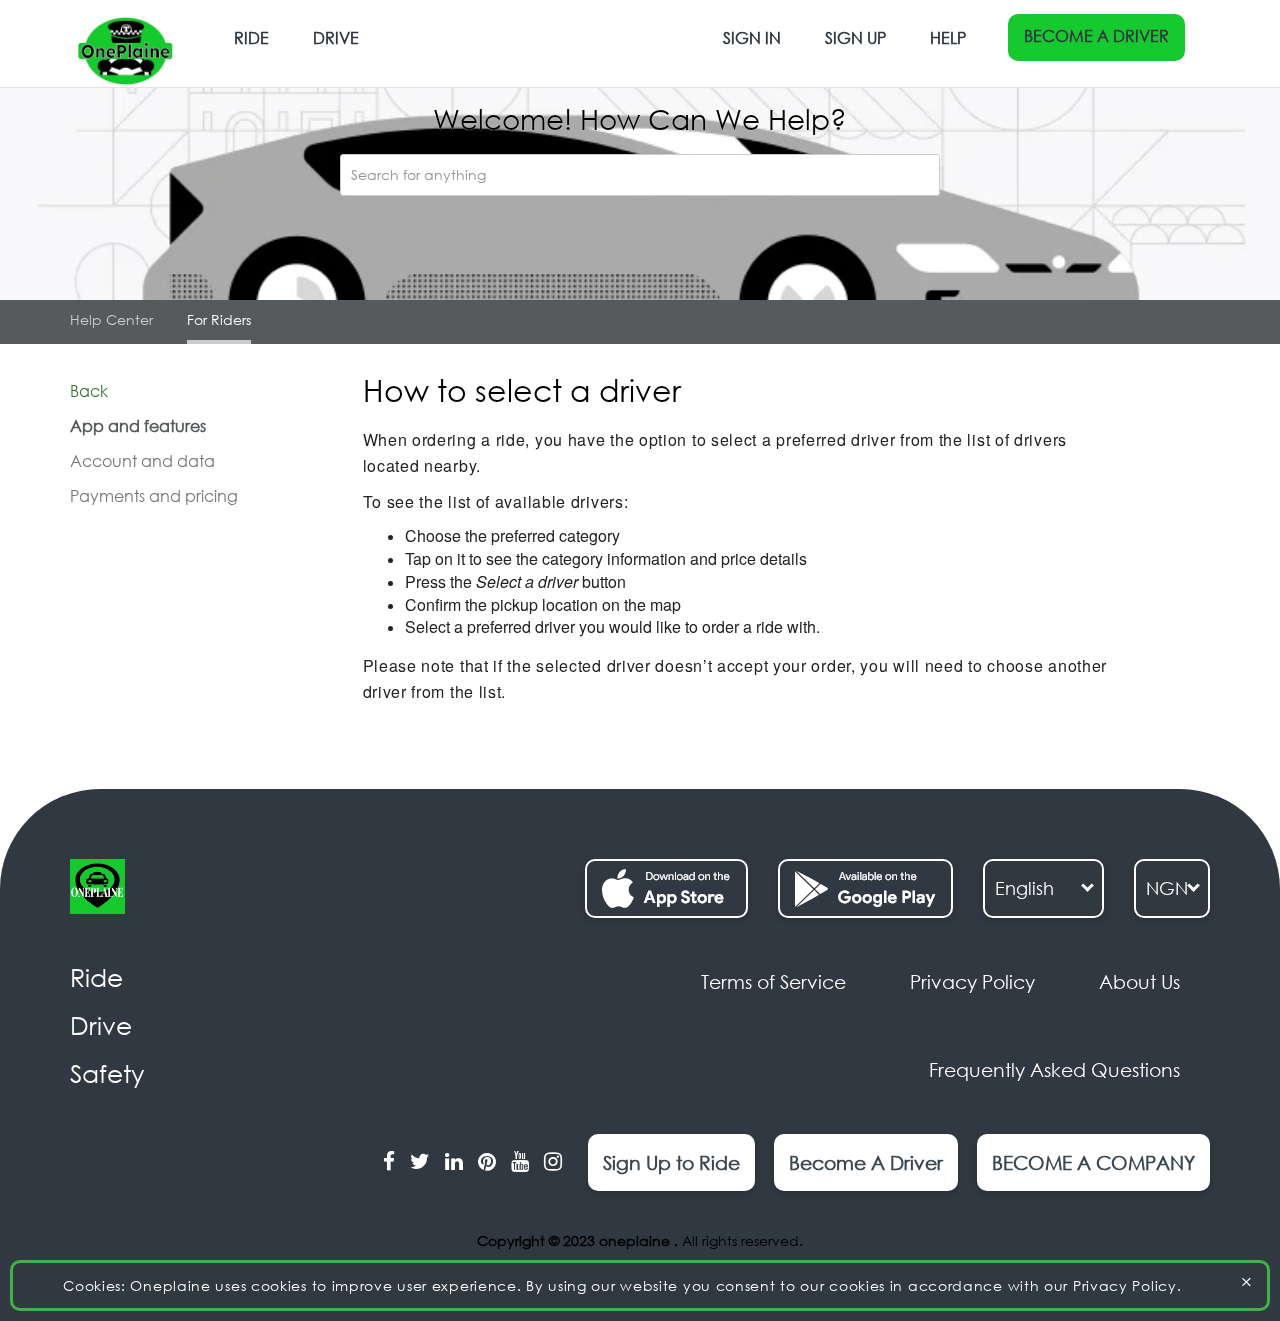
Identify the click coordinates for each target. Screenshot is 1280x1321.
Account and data (142, 461)
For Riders (219, 319)
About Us (1139, 981)
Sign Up (855, 38)
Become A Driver (1096, 36)
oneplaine (636, 1240)
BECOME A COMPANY (1093, 1162)
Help (948, 38)
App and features (138, 426)
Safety (107, 1073)
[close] (1246, 1281)
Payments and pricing (154, 496)
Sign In (752, 38)
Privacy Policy (972, 981)
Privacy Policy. (1127, 1285)
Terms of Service (773, 981)
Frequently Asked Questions (1054, 1069)
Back (89, 391)
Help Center (111, 319)
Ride (251, 38)
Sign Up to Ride (671, 1162)
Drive (336, 38)
